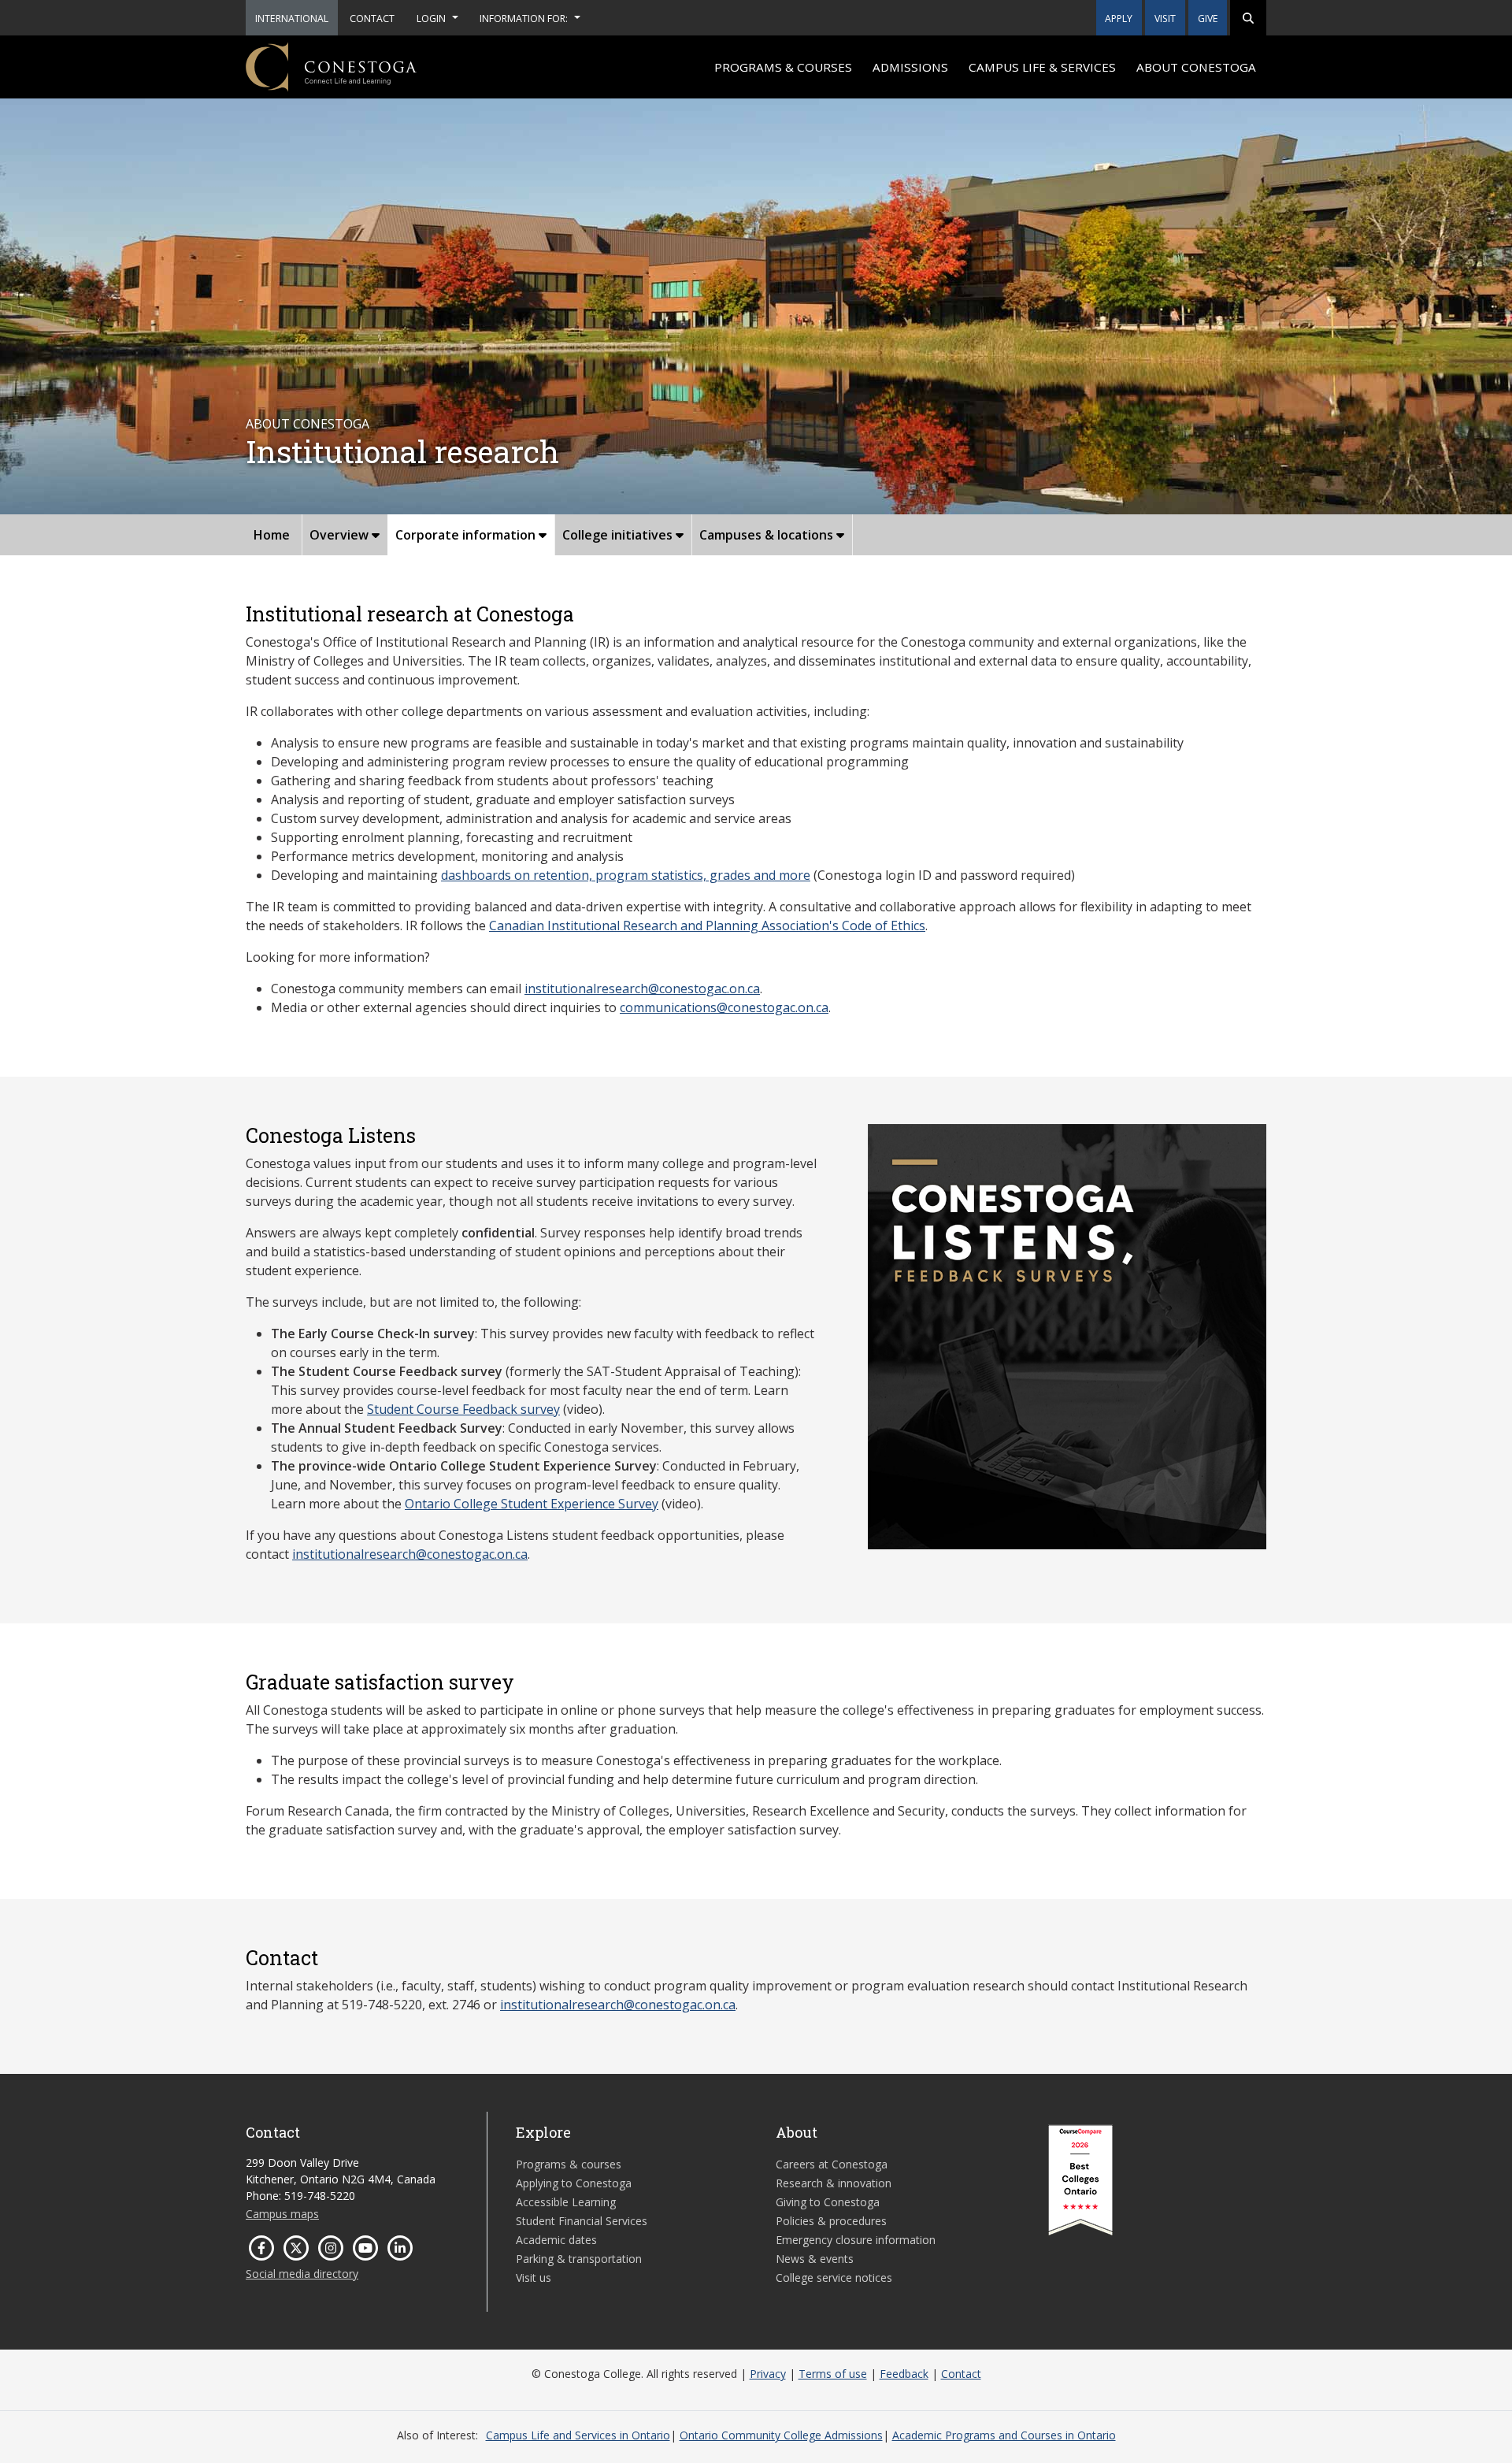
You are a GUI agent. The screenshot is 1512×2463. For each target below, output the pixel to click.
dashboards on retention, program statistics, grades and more (626, 875)
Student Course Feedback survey (463, 1409)
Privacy (768, 2374)
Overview (341, 535)
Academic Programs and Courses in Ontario (1004, 2435)
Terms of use (833, 2374)
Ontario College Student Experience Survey (532, 1504)
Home (272, 535)
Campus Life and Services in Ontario (578, 2435)
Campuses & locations (768, 535)
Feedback (904, 2374)
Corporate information (467, 535)
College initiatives (619, 535)
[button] (1248, 18)
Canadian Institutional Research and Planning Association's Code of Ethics (707, 925)
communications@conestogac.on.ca (724, 1007)
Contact (961, 2374)
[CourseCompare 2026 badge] (1080, 2180)
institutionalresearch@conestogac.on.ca (642, 989)
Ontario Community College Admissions (781, 2435)
